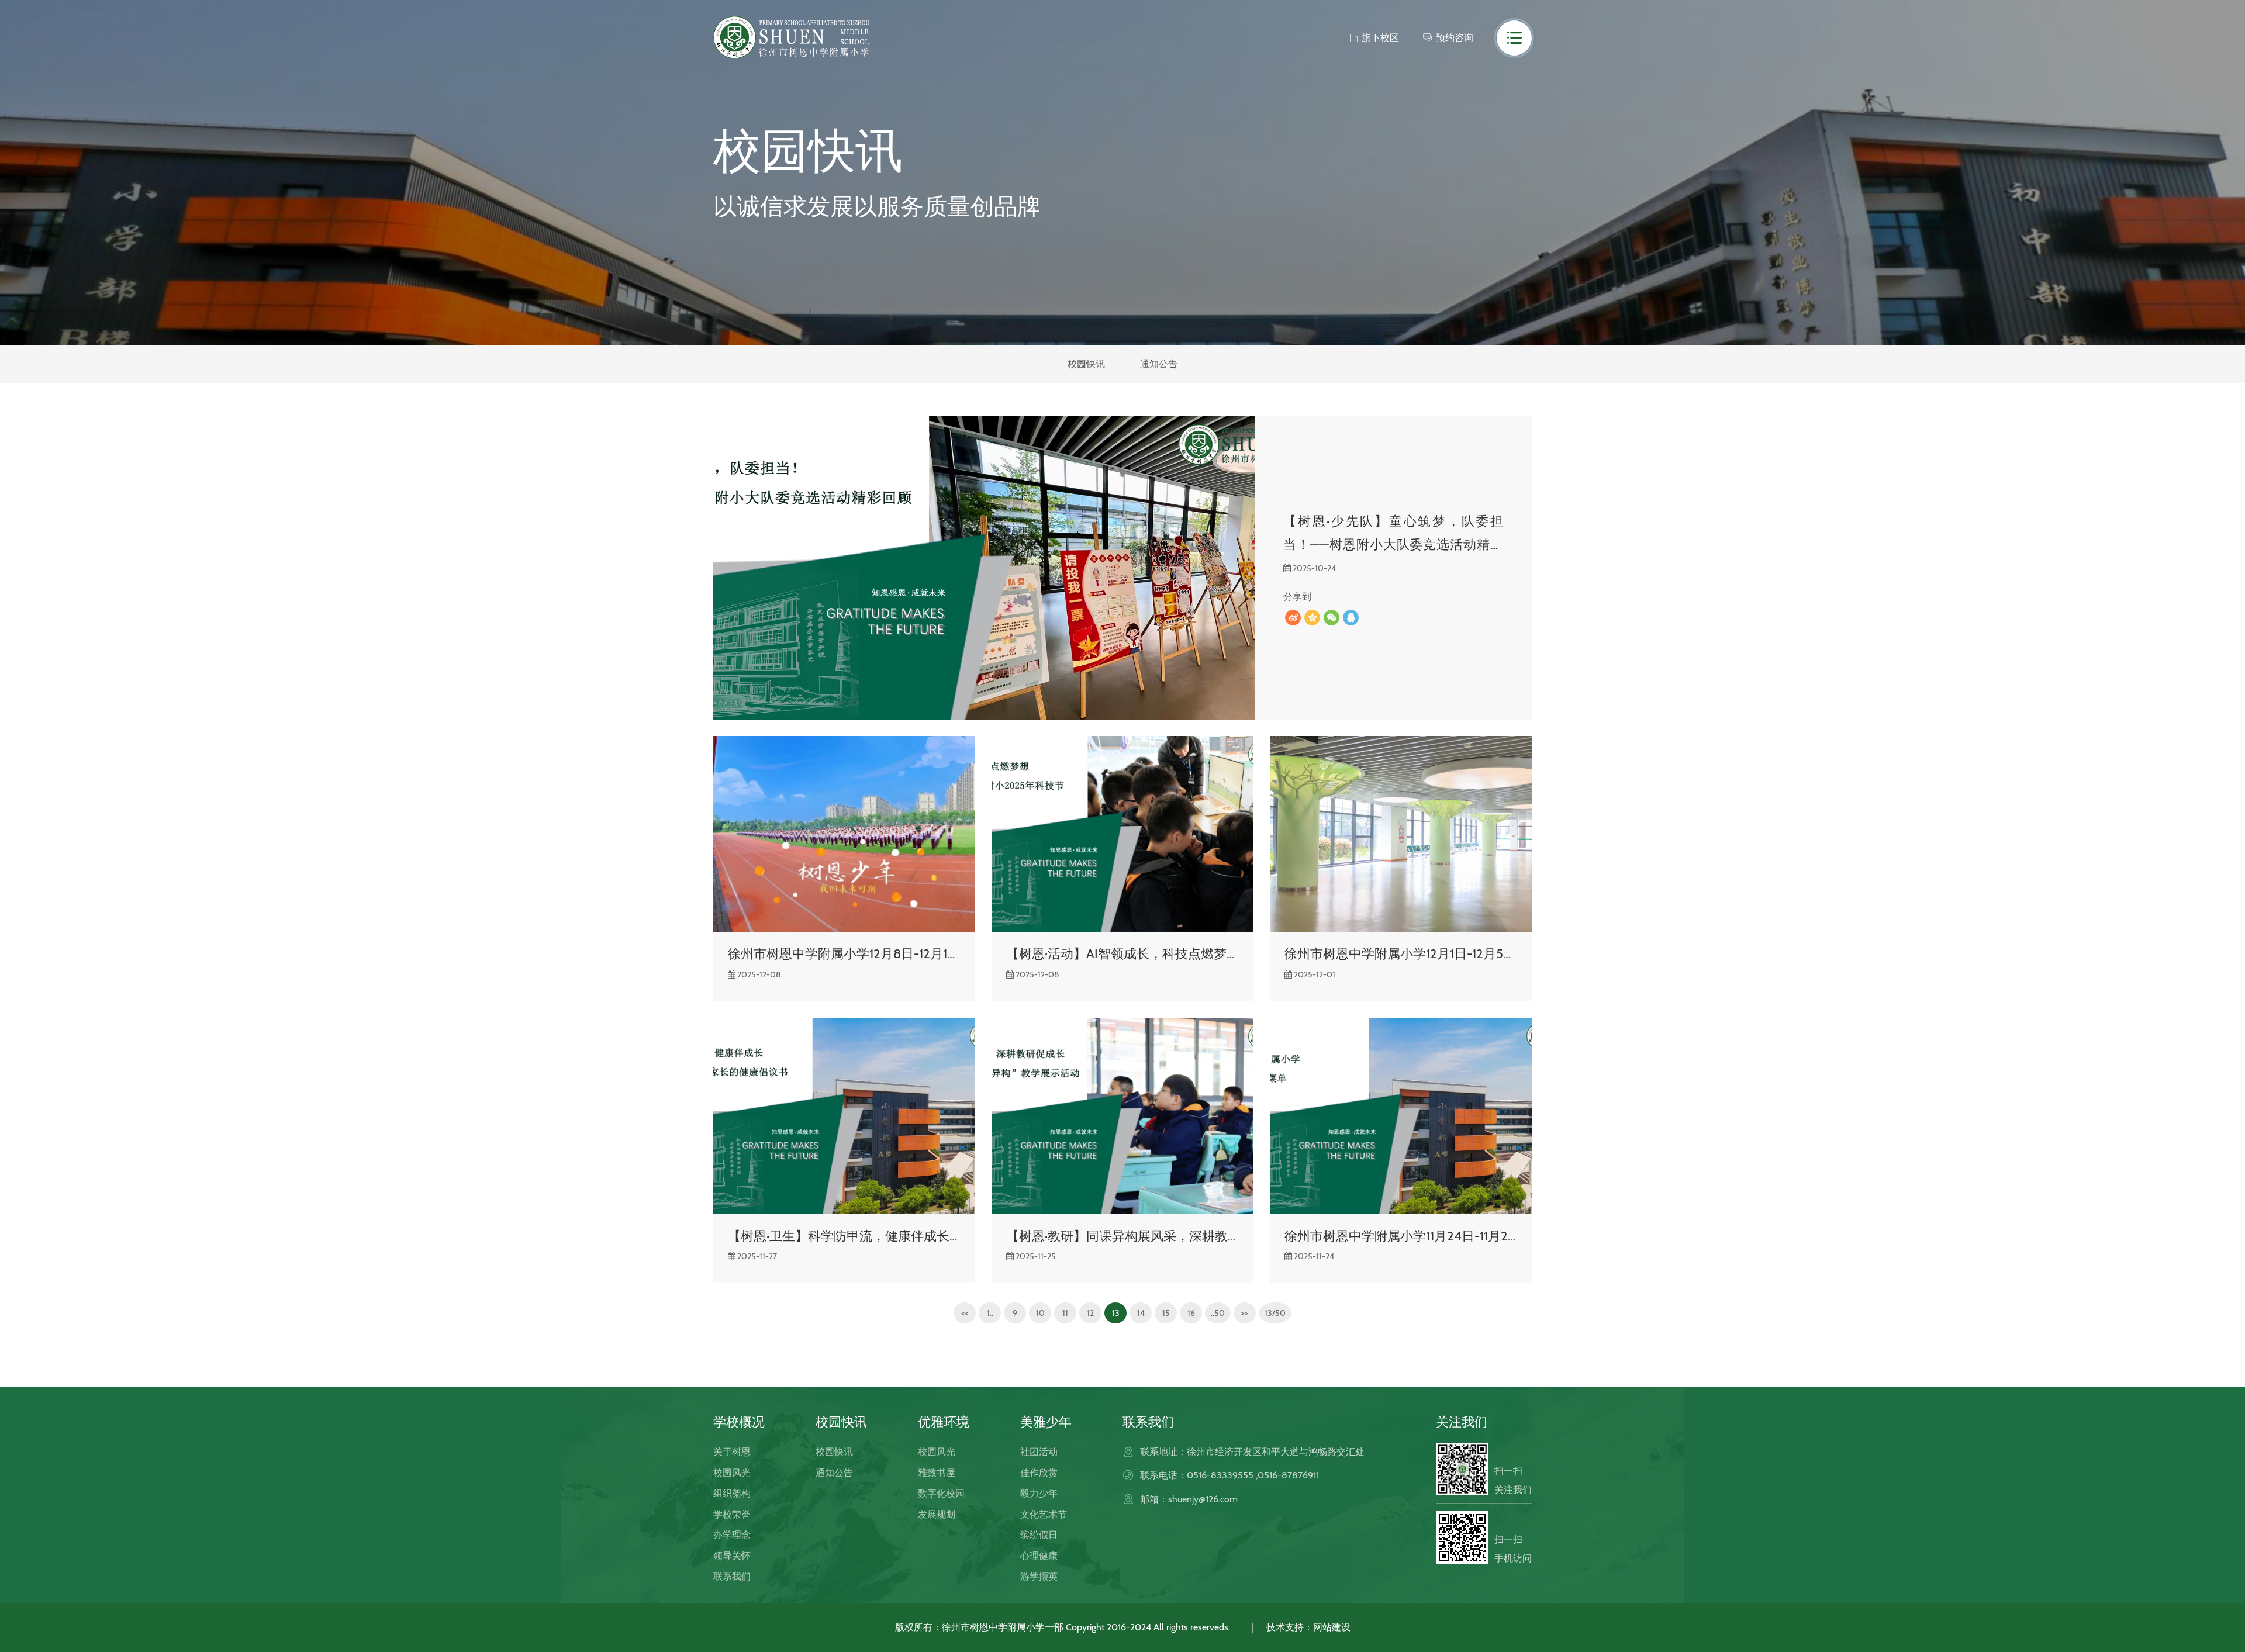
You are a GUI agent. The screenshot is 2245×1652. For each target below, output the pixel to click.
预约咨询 (1455, 38)
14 (1141, 1313)
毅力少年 (1039, 1493)
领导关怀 (732, 1556)
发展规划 (937, 1514)
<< (965, 1313)
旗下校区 (1380, 38)
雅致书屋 (937, 1473)
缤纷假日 (1039, 1535)
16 (1191, 1313)
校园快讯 (1086, 364)
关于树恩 (732, 1452)
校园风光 (732, 1473)
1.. (990, 1313)
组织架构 (732, 1493)
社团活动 (1039, 1452)
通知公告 (1159, 364)
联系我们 (732, 1576)
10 (1040, 1313)
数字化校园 (941, 1493)
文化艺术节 (1044, 1514)
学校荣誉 (732, 1514)
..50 (1218, 1313)
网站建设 (1332, 1627)
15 (1166, 1313)
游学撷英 (1039, 1576)
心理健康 (1039, 1556)
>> (1245, 1313)
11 (1065, 1313)
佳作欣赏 (1039, 1473)
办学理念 (732, 1535)
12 (1090, 1313)
